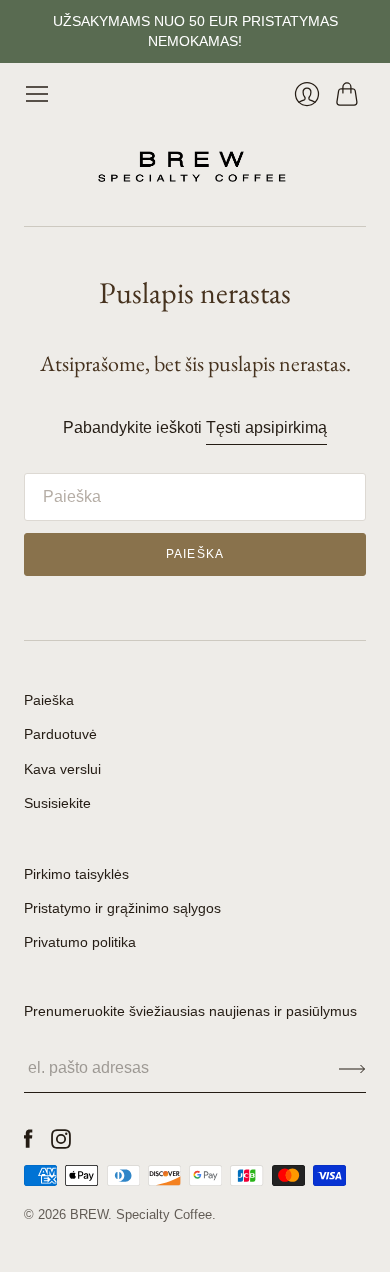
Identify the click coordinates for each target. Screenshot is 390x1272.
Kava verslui (62, 769)
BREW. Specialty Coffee (141, 1214)
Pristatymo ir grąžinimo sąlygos (122, 908)
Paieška (49, 700)
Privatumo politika (80, 942)
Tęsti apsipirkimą (266, 427)
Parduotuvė (60, 734)
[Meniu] (37, 94)
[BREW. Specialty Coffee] (195, 166)
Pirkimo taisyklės (76, 874)
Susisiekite (57, 803)
